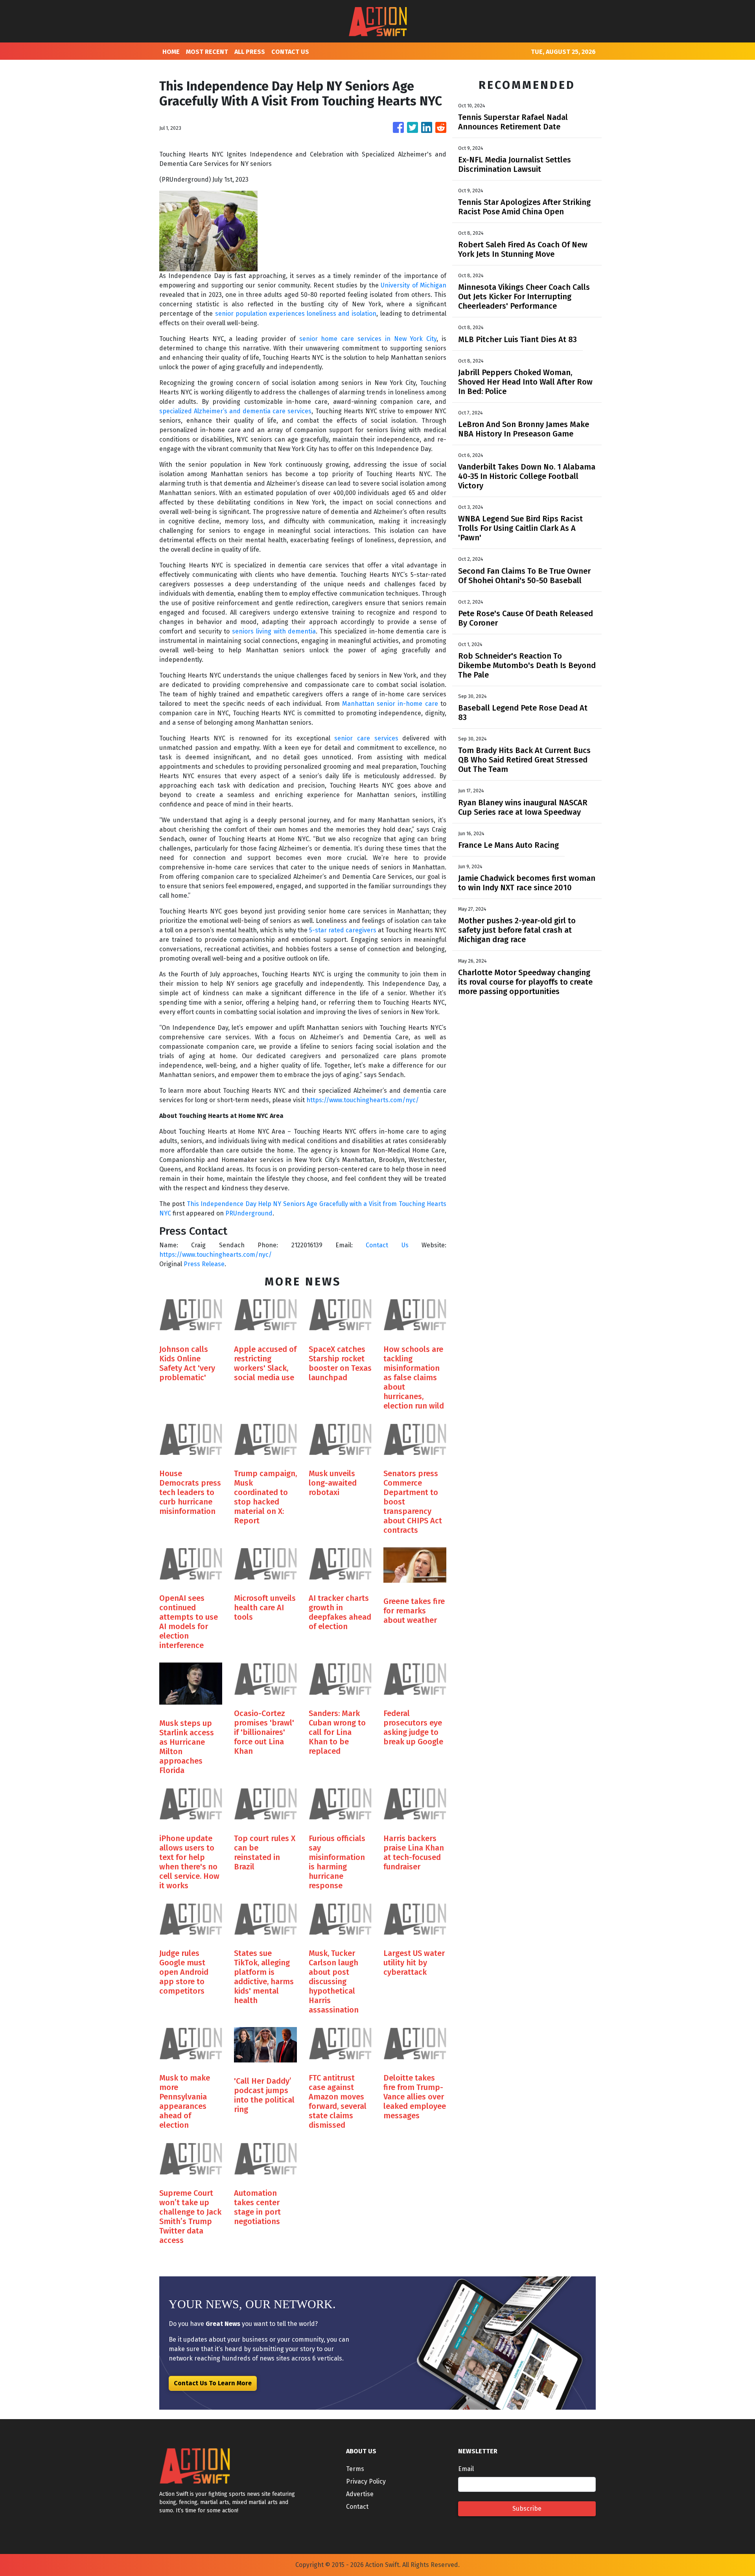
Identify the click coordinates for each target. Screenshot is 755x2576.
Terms (355, 2469)
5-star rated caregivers (343, 930)
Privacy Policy (366, 2481)
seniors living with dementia (274, 631)
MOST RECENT (207, 52)
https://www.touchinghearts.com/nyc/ (363, 1100)
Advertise (360, 2494)
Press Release (204, 1264)
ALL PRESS (250, 52)
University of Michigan (413, 285)
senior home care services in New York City (368, 339)
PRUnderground (249, 1213)
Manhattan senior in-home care (390, 704)
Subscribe (527, 2509)
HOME (171, 52)
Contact (357, 2507)
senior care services (366, 738)
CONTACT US (290, 52)
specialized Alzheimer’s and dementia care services (235, 411)
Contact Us (387, 1245)
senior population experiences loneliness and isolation (296, 314)
